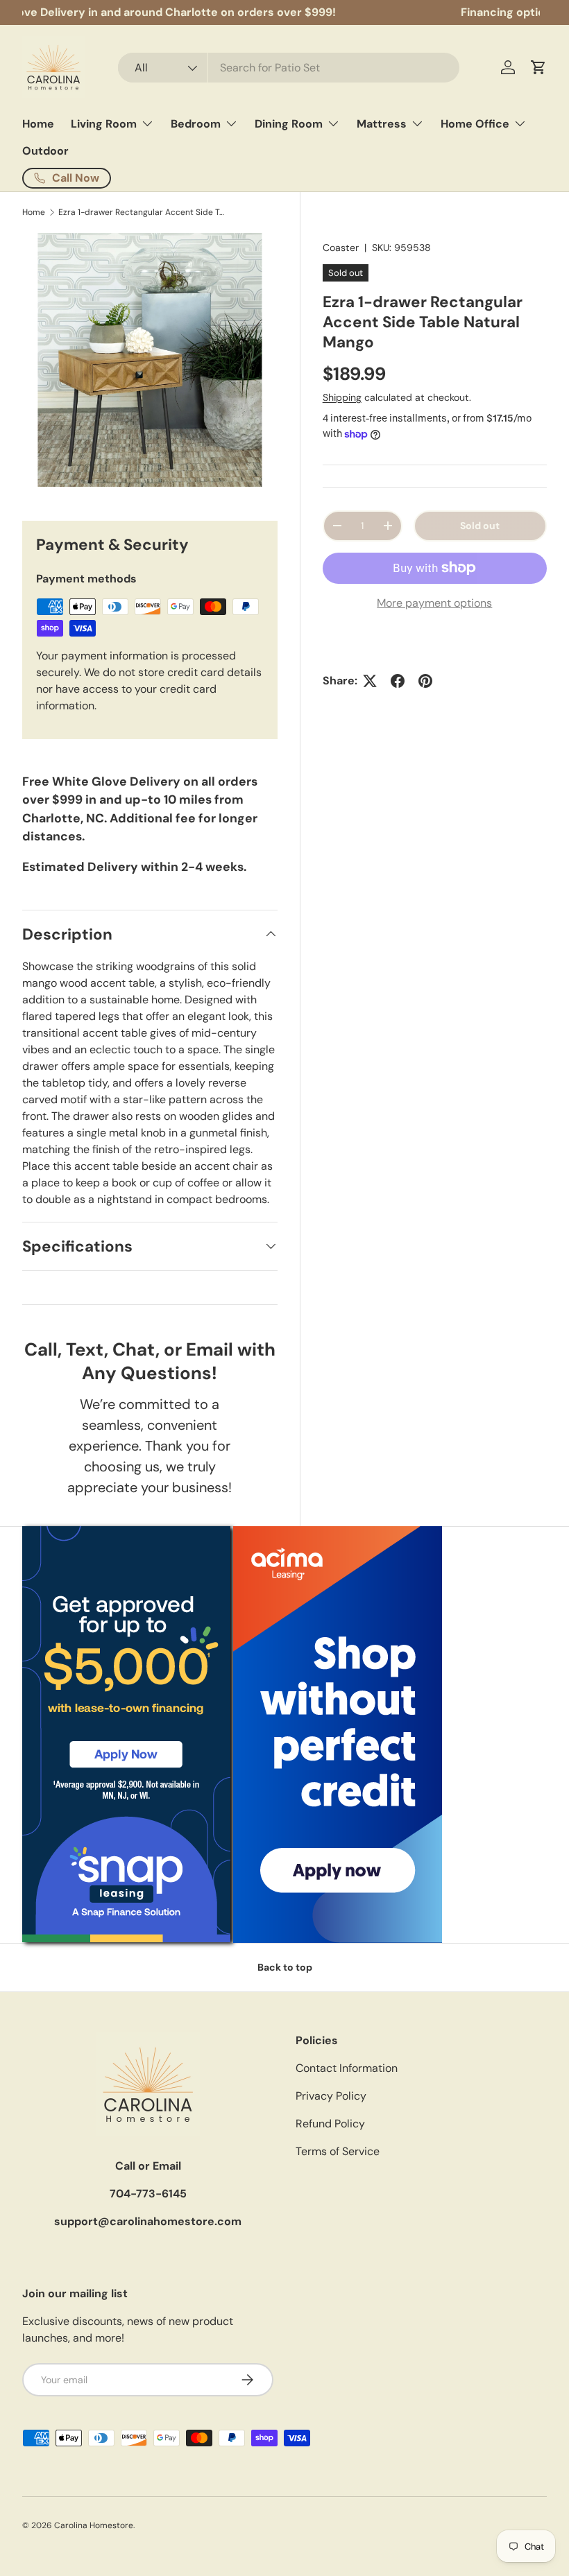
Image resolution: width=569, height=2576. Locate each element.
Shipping (342, 397)
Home (38, 124)
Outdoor (45, 151)
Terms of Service (338, 2151)
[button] (538, 67)
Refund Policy (330, 2124)
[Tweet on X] (370, 681)
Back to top (285, 1967)
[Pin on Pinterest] (425, 681)
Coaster (341, 248)
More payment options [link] (434, 603)
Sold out (480, 526)
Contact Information (347, 2068)
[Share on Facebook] (398, 681)
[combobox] (289, 68)
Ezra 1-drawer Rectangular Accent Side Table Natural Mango (142, 212)
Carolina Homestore (94, 2525)
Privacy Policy (331, 2096)
